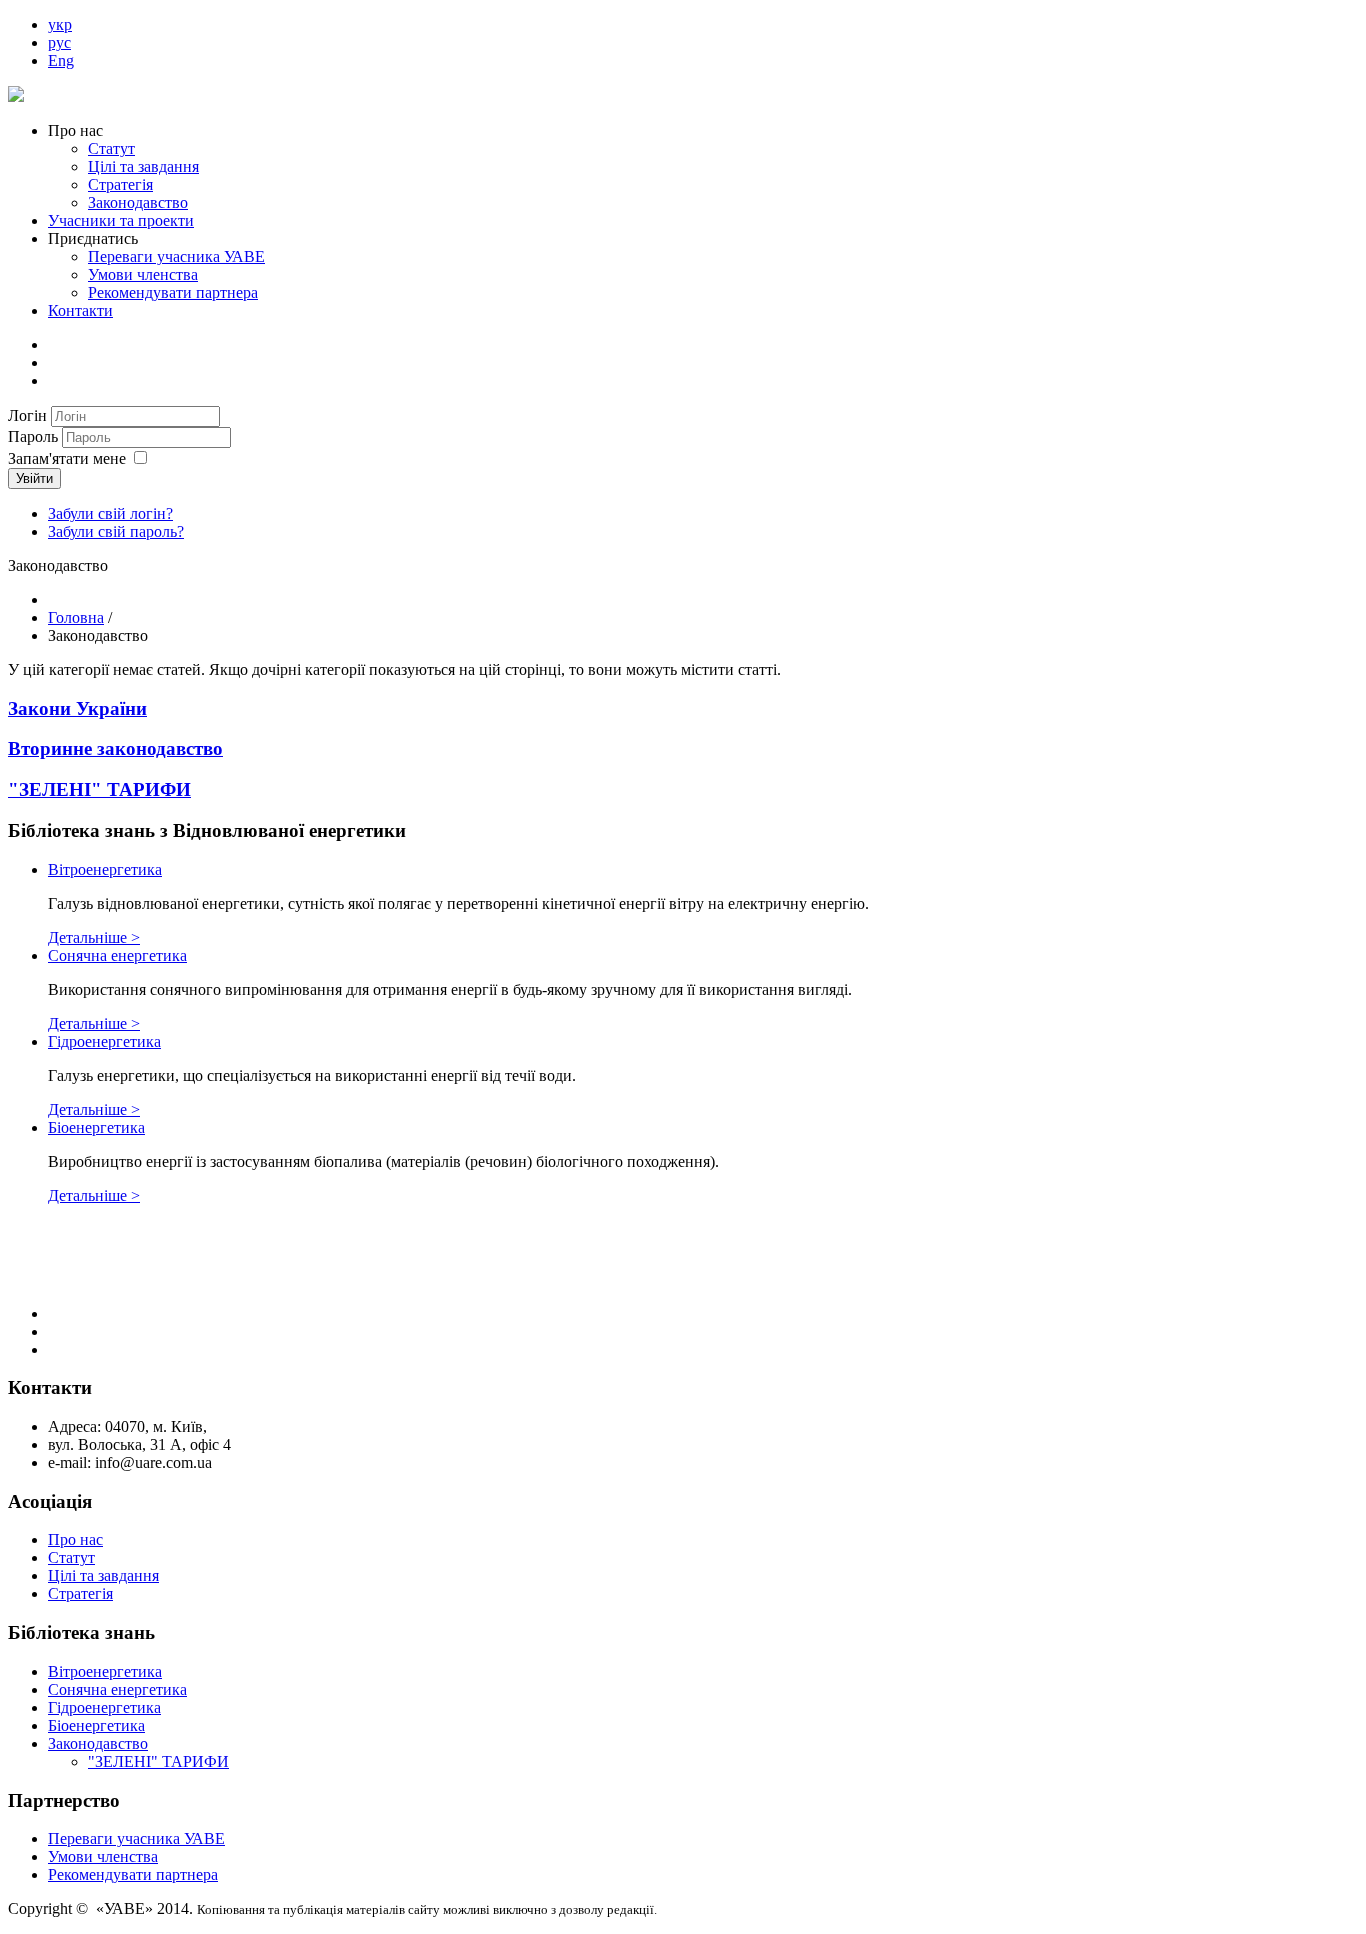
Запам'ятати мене (67, 458)
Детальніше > (94, 937)
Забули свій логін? (110, 513)
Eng (61, 60)
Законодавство (138, 202)
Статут (111, 148)
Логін (27, 415)
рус (59, 42)
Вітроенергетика (105, 869)
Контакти (80, 310)
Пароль (35, 436)
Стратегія (120, 184)
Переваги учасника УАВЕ (176, 256)
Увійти (34, 478)
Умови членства (143, 274)
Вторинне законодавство (115, 748)
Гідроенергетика (104, 1041)
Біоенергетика (96, 1127)
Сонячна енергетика (117, 955)
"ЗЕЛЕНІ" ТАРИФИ (99, 789)
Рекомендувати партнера (173, 292)
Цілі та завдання (143, 166)
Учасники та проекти (121, 220)
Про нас (75, 1539)
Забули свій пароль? (116, 531)
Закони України (77, 708)
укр (60, 24)
